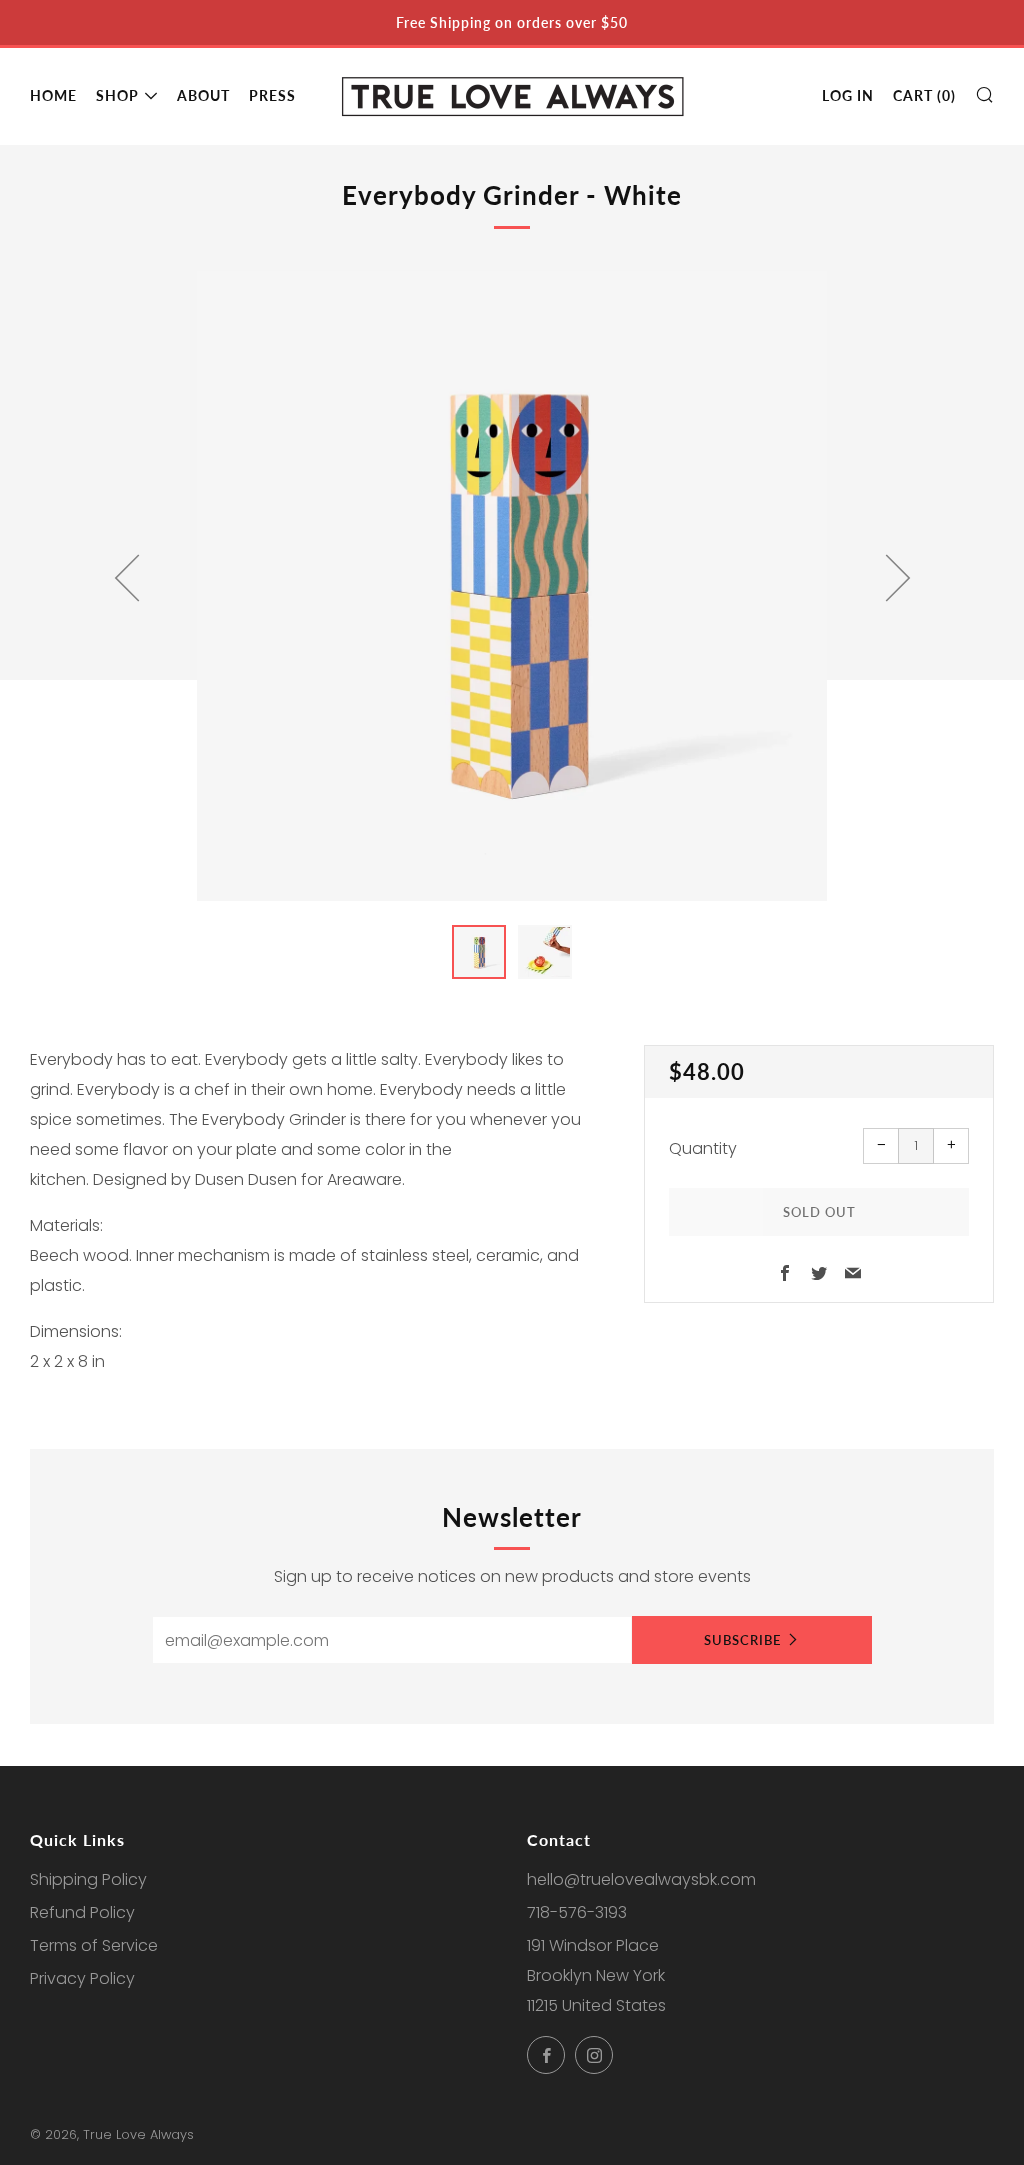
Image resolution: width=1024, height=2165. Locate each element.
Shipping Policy (88, 1879)
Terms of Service (94, 1945)
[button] (479, 952)
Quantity (703, 1148)
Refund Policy (82, 1912)
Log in (848, 95)
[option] (512, 586)
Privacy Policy (82, 1978)
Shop (117, 95)
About (203, 95)
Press (272, 95)
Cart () (924, 95)
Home (53, 95)
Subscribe (742, 1640)
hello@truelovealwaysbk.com (641, 1879)
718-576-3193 (577, 1912)
